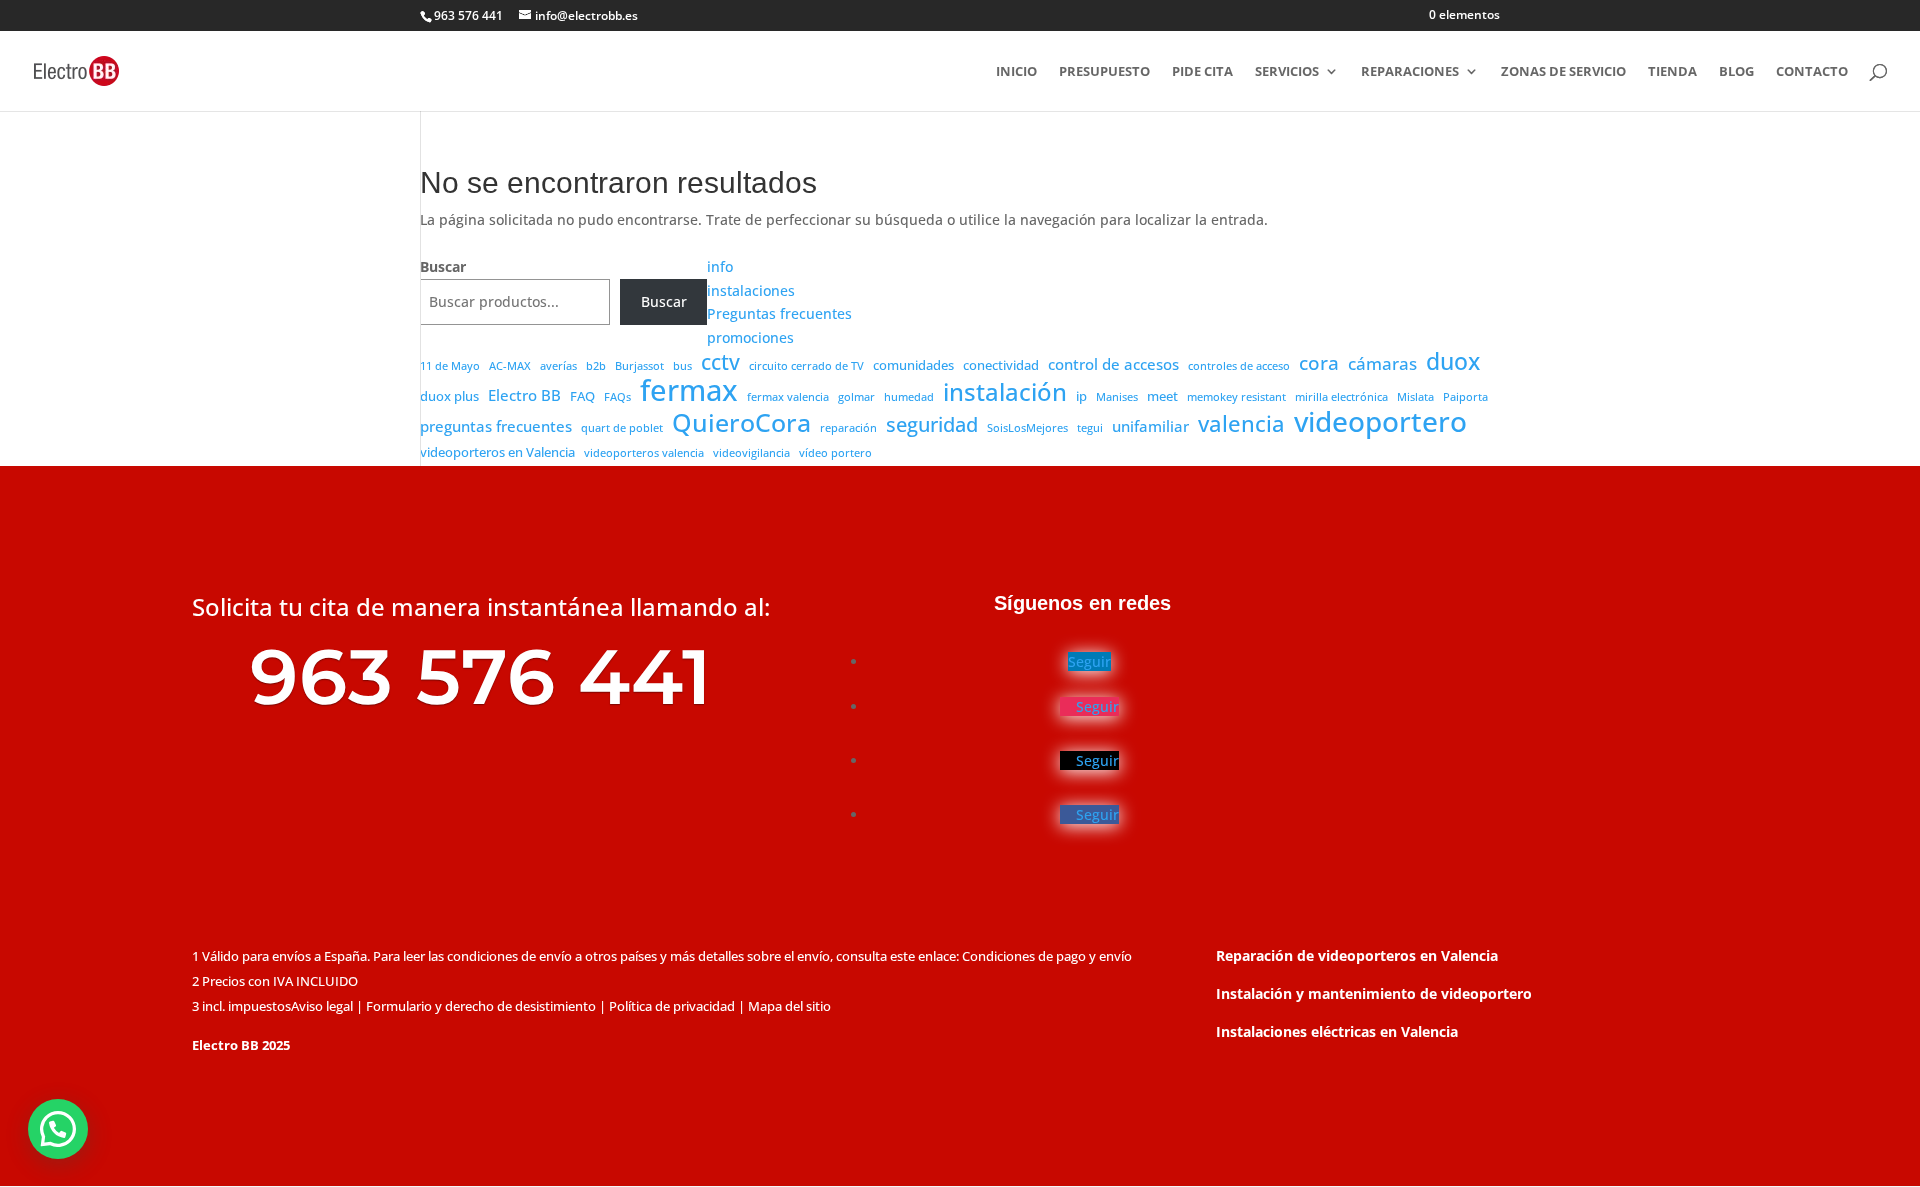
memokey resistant (1236, 397)
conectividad (1001, 365)
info (720, 266)
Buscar (443, 266)
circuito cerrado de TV (806, 366)
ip (1081, 396)
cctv (720, 363)
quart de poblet (622, 428)
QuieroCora (741, 423)
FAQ (582, 396)
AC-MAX (510, 366)
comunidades (913, 365)
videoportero (1380, 422)
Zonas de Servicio (1563, 72)
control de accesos (1113, 364)
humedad (909, 397)
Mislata (1415, 397)
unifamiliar (1150, 426)
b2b (596, 366)
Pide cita (1202, 72)
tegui (1090, 428)
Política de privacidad (672, 1006)
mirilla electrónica (1341, 397)
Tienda (1672, 72)
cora (1319, 364)
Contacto (1812, 72)
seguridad (932, 425)
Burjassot (639, 366)
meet (1162, 396)
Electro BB (524, 395)
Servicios (1287, 72)
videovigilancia (751, 453)
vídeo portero (835, 453)
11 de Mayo (450, 366)
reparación (848, 428)
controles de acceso (1239, 366)
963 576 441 (468, 15)
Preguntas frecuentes (779, 313)
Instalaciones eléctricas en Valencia (1337, 1031)
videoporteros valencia (644, 453)
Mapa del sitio (789, 1006)
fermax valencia (788, 397)
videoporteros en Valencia (497, 452)
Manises (1117, 397)
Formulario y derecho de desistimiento (481, 1006)
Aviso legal (322, 1006)
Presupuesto (1104, 72)
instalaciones (751, 290)
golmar (856, 397)
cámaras (1382, 363)
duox (1453, 362)
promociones (750, 337)
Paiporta (1465, 397)
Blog (1736, 72)
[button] (58, 1129)
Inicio (1016, 72)
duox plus (449, 396)
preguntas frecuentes (496, 426)
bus (682, 366)
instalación (1005, 393)
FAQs (617, 397)
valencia (1241, 424)
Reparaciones (1410, 72)
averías (558, 366)
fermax (689, 391)
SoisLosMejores (1027, 428)
